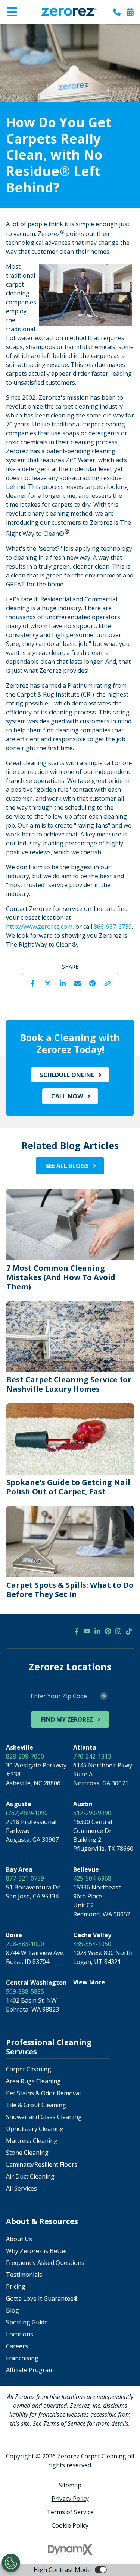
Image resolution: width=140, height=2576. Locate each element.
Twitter (48, 983)
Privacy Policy (70, 2499)
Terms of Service (70, 2512)
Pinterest (93, 983)
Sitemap (70, 2485)
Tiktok (129, 1631)
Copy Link (108, 983)
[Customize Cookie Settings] (11, 2563)
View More (89, 1982)
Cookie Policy (70, 2525)
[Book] (130, 12)
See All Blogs (67, 1166)
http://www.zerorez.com (39, 927)
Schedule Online (67, 1075)
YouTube (87, 1631)
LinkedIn (63, 983)
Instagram (118, 1631)
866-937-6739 (113, 927)
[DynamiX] (70, 2549)
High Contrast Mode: (36, 29)
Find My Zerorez (67, 1719)
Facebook (33, 983)
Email (78, 983)
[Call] (117, 12)
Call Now (67, 1096)
